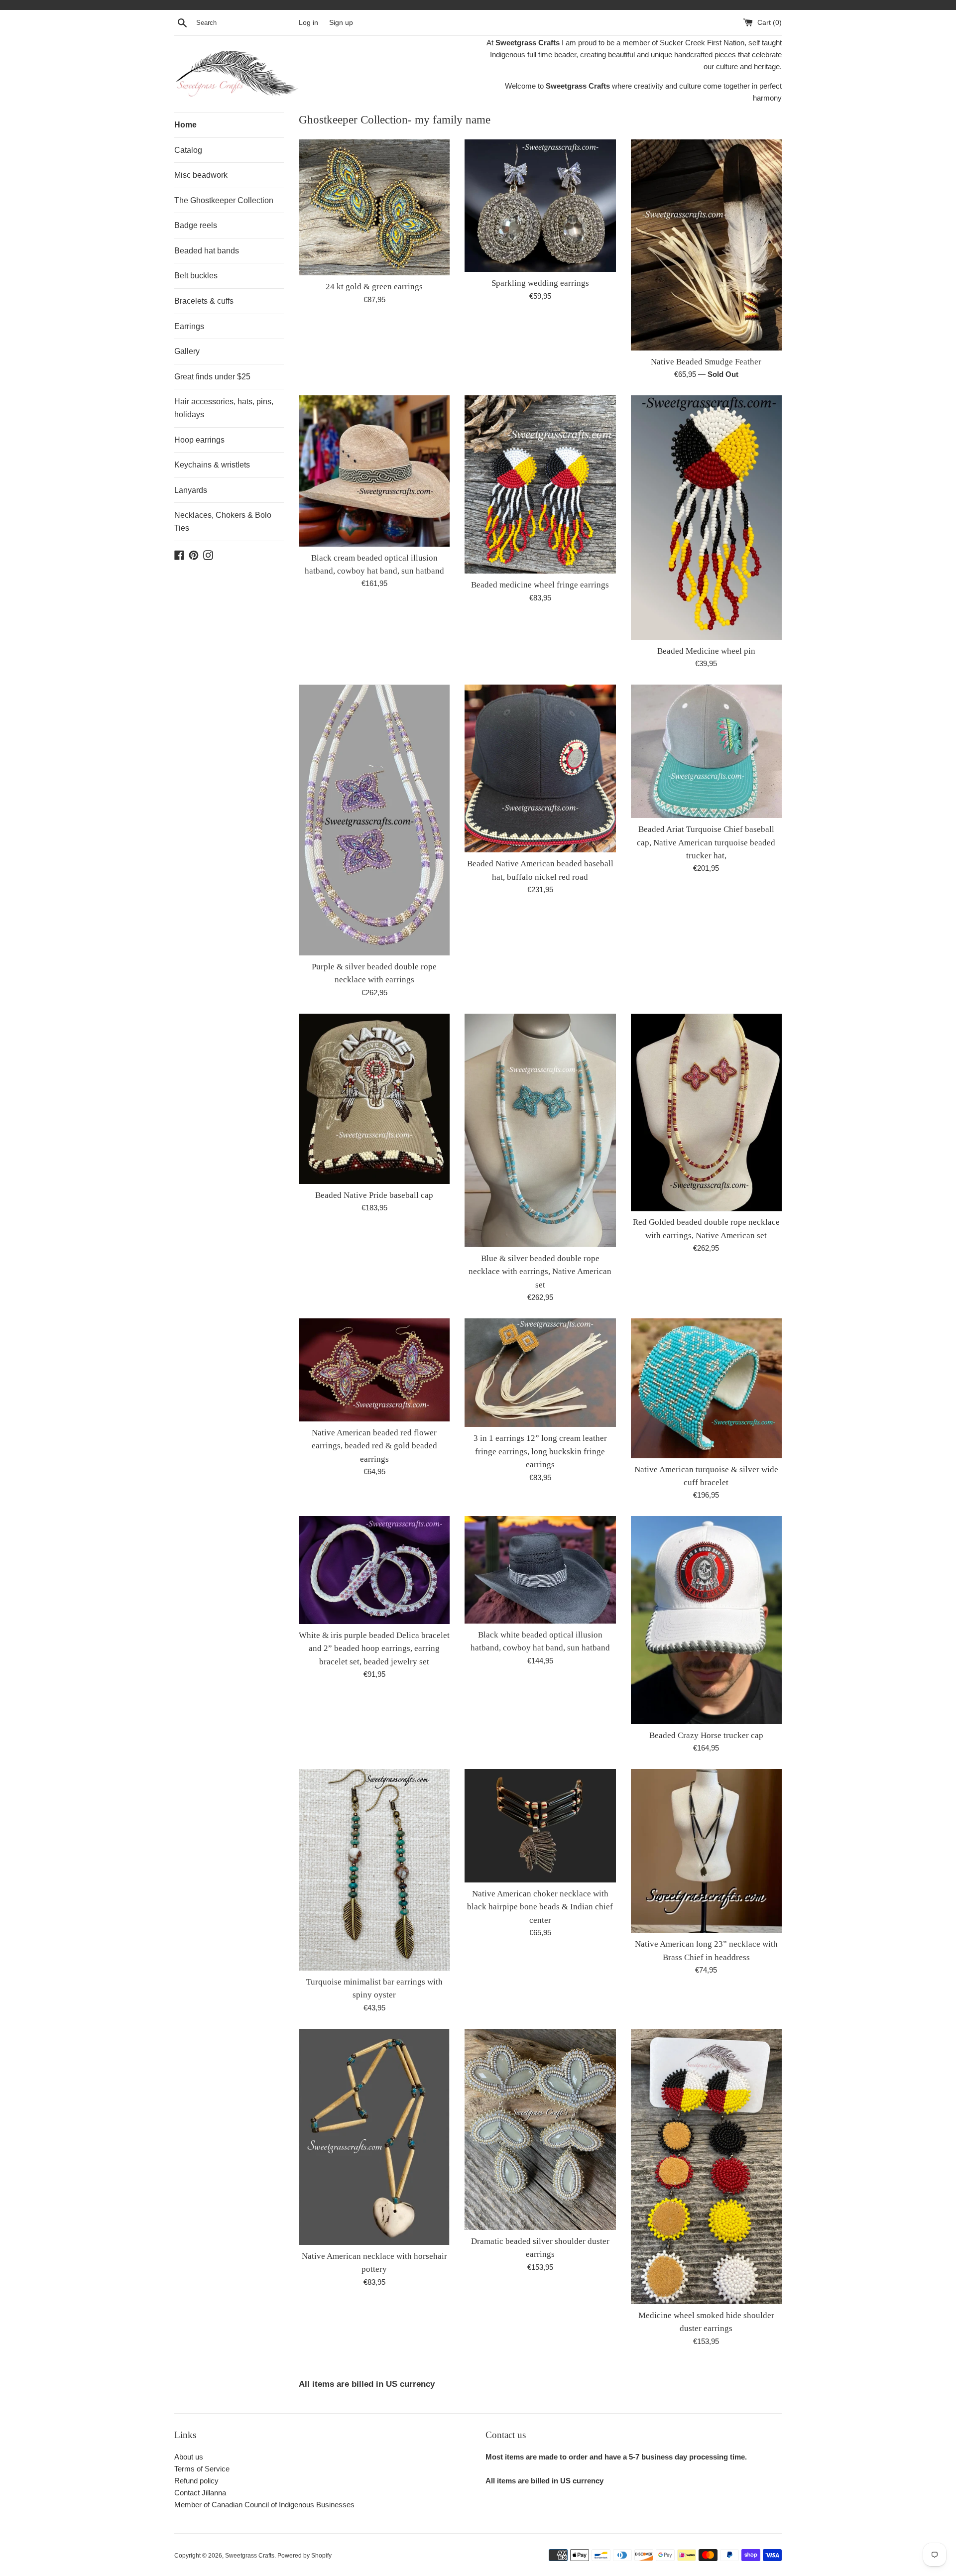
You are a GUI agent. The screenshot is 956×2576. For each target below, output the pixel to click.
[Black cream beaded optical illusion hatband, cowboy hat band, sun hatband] (374, 471)
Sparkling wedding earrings (540, 283)
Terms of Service (202, 2469)
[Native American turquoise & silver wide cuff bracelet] (706, 1388)
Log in (308, 23)
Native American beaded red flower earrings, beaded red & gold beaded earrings (374, 1446)
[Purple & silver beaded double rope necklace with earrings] (374, 820)
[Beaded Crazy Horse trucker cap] (706, 1620)
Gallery (187, 351)
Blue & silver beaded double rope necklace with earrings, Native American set (540, 1272)
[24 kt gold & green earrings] (374, 207)
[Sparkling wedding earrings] (540, 206)
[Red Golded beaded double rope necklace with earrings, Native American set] (706, 1112)
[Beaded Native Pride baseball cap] (374, 1099)
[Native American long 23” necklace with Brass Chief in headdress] (706, 1851)
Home (185, 125)
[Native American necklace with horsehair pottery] (374, 2137)
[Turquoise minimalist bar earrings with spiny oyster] (374, 1870)
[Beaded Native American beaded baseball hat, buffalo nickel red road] (540, 768)
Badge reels (196, 225)
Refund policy (196, 2481)
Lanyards (191, 490)
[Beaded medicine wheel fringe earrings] (540, 484)
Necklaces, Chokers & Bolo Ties (223, 522)
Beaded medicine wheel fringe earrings (540, 585)
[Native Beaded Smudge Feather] (706, 245)
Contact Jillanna (200, 2493)
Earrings (189, 326)
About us (189, 2457)
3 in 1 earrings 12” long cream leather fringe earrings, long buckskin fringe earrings (540, 1451)
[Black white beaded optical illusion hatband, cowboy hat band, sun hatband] (540, 1570)
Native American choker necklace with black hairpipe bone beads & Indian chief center (540, 1907)
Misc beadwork (201, 175)
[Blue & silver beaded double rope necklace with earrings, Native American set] (540, 1130)
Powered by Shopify (304, 2556)
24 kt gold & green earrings (374, 287)
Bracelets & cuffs (204, 301)
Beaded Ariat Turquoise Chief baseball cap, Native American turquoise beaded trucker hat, (706, 842)
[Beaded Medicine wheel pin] (706, 518)
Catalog (188, 150)
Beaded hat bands (207, 251)
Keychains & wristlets (212, 465)
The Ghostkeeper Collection (224, 200)
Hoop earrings (199, 440)
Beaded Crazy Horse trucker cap (706, 1735)
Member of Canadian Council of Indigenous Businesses (264, 2505)
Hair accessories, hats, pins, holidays (224, 408)
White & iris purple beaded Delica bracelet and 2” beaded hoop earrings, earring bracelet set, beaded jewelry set (374, 1648)
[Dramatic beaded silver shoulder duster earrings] (540, 2129)
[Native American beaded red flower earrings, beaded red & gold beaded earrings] (374, 1370)
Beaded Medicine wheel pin (706, 651)
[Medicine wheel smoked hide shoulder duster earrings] (706, 2166)
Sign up (341, 23)
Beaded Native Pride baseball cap (374, 1195)
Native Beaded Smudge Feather (706, 362)
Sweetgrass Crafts (250, 2556)
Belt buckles (196, 276)
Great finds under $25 (212, 377)
